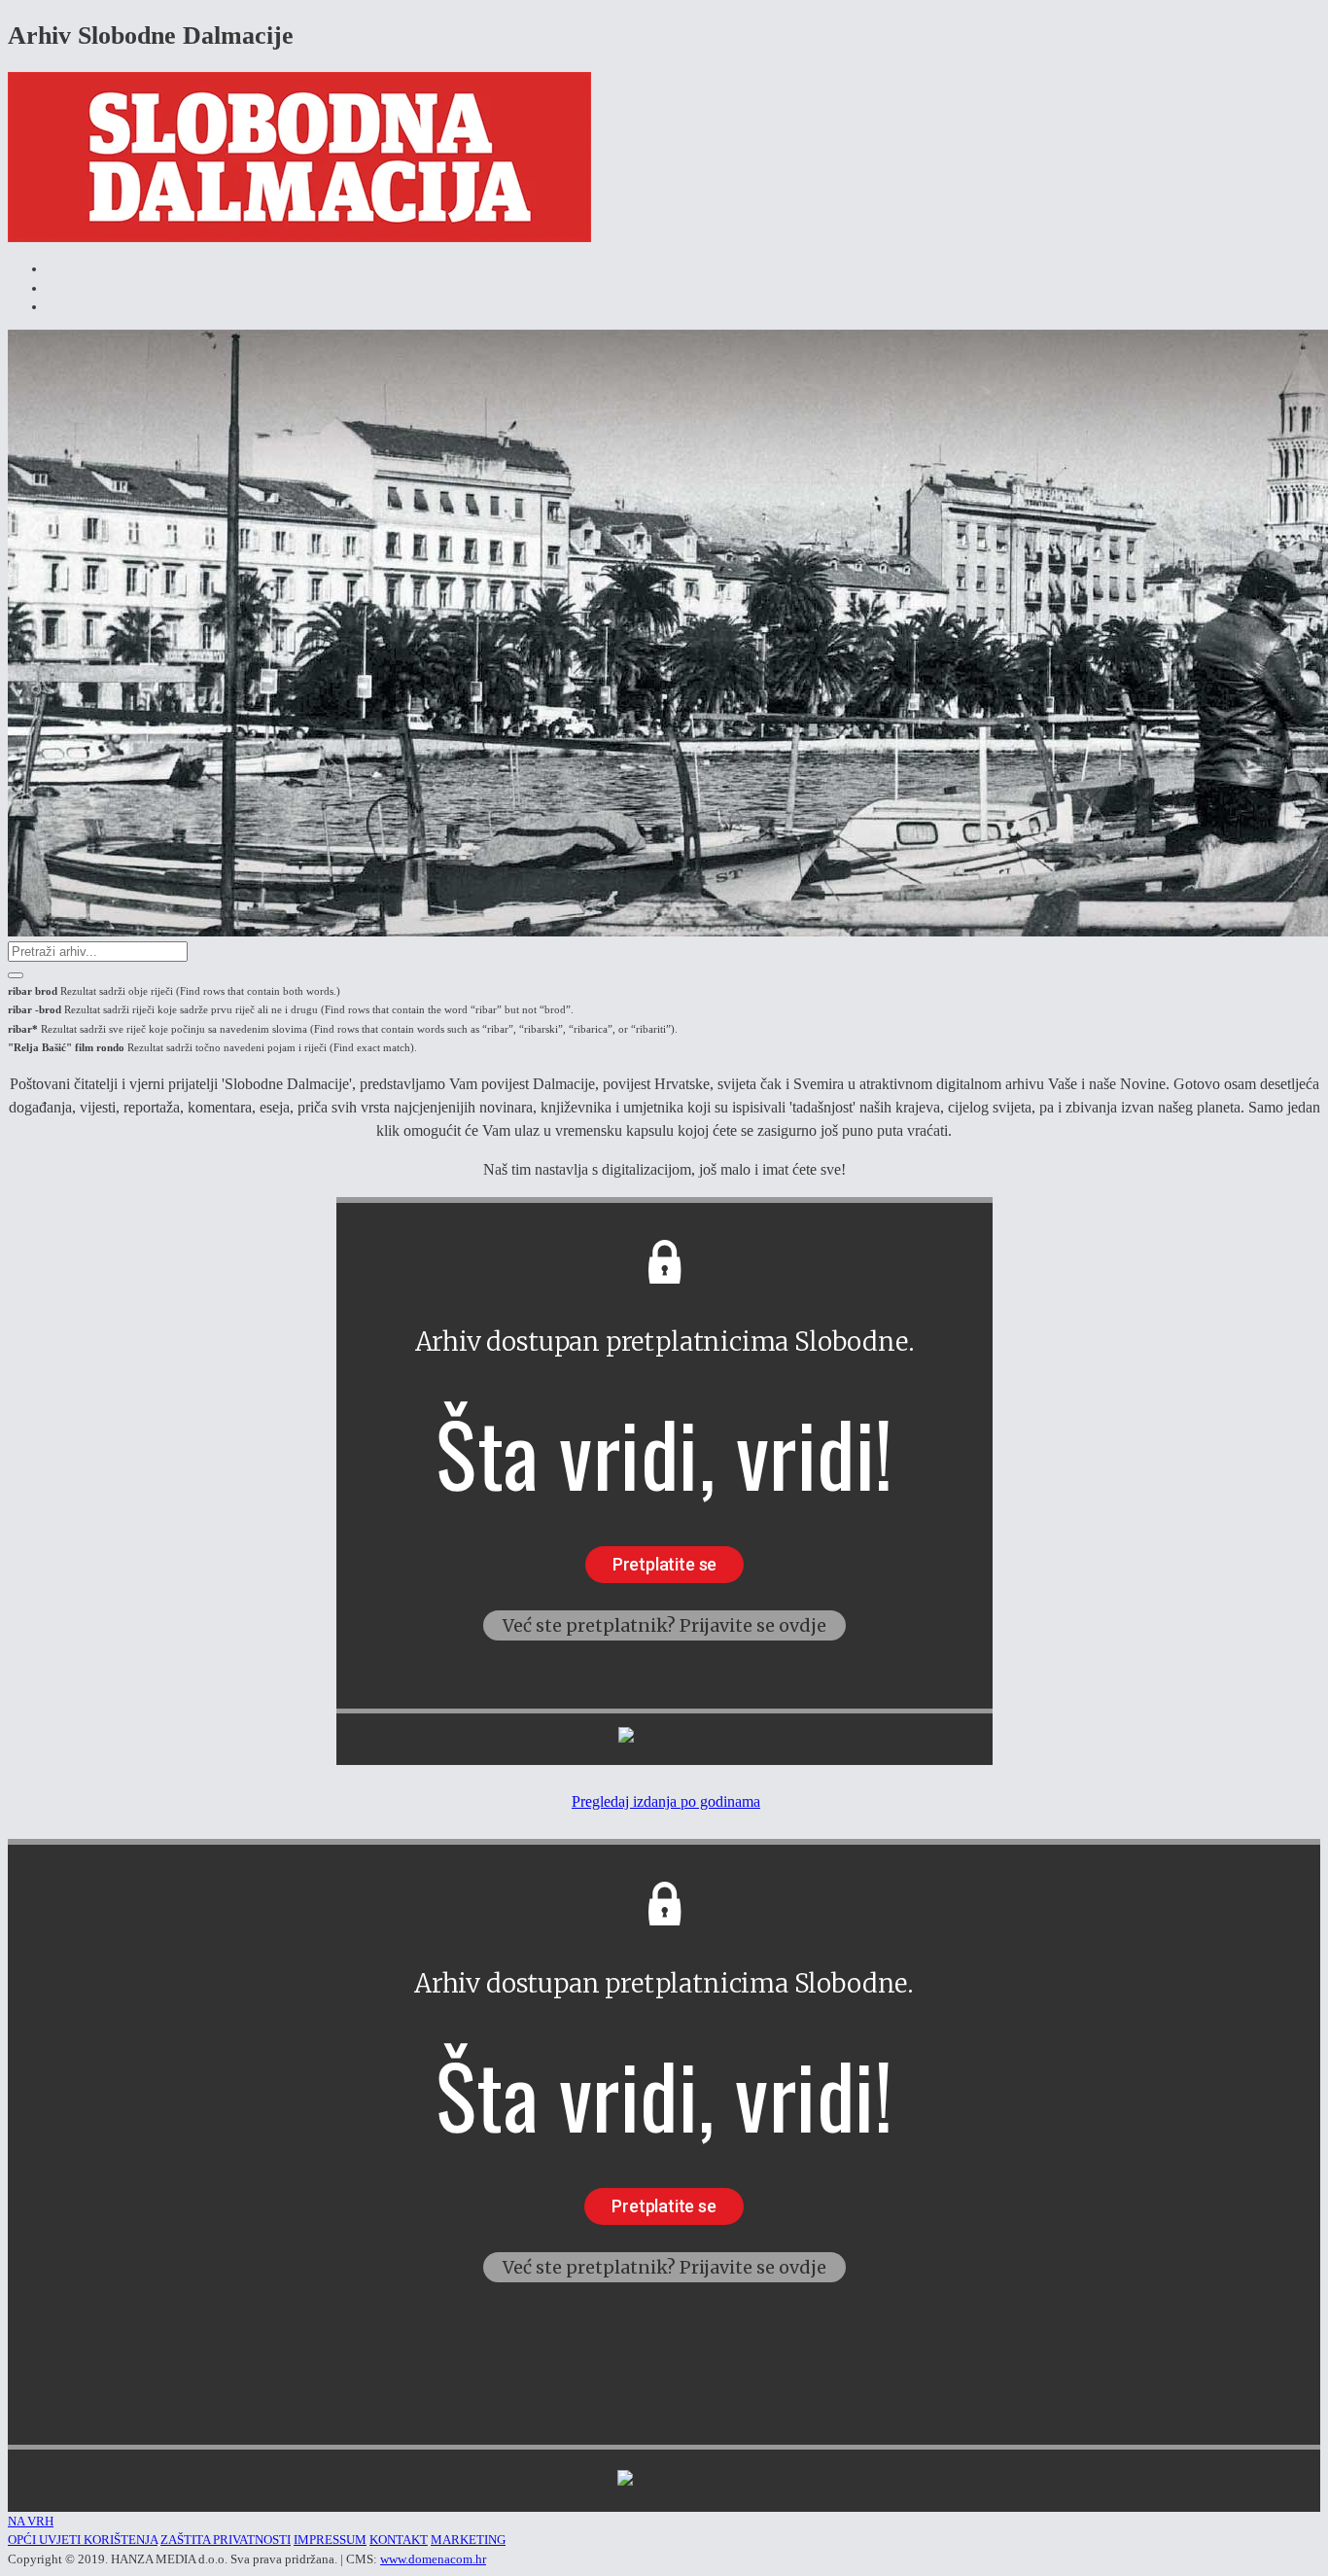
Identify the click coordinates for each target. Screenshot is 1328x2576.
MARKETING (468, 2540)
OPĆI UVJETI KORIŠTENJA (83, 2540)
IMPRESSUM (330, 2540)
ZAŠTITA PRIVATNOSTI (226, 2540)
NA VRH (31, 2521)
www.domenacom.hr (433, 2559)
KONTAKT (399, 2540)
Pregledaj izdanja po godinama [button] (666, 1801)
